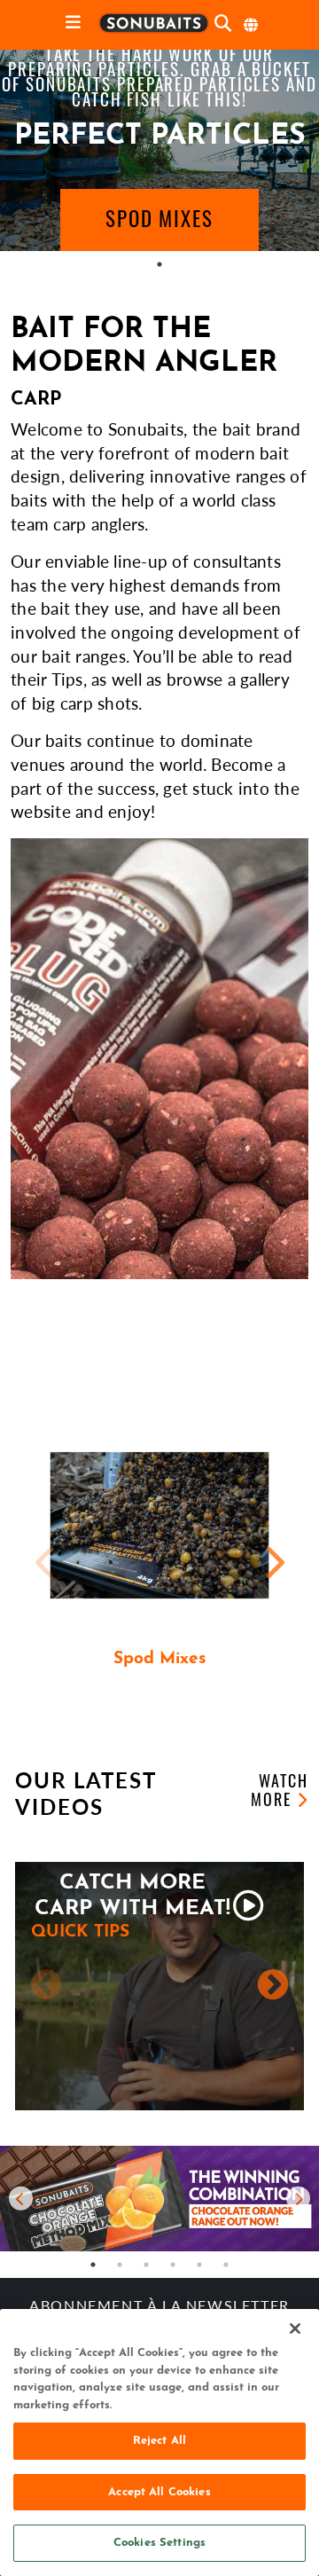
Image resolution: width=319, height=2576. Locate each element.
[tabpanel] (159, 150)
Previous (46, 1562)
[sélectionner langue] (252, 25)
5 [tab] (199, 2265)
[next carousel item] (298, 2199)
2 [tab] (120, 2265)
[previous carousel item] (21, 2199)
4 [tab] (173, 2265)
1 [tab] (159, 264)
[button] (159, 220)
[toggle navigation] (73, 24)
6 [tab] (226, 2265)
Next (273, 1562)
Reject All (159, 2441)
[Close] (295, 2329)
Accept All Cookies (159, 2492)
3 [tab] (146, 2265)
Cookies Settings (159, 2543)
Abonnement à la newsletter (159, 2307)
